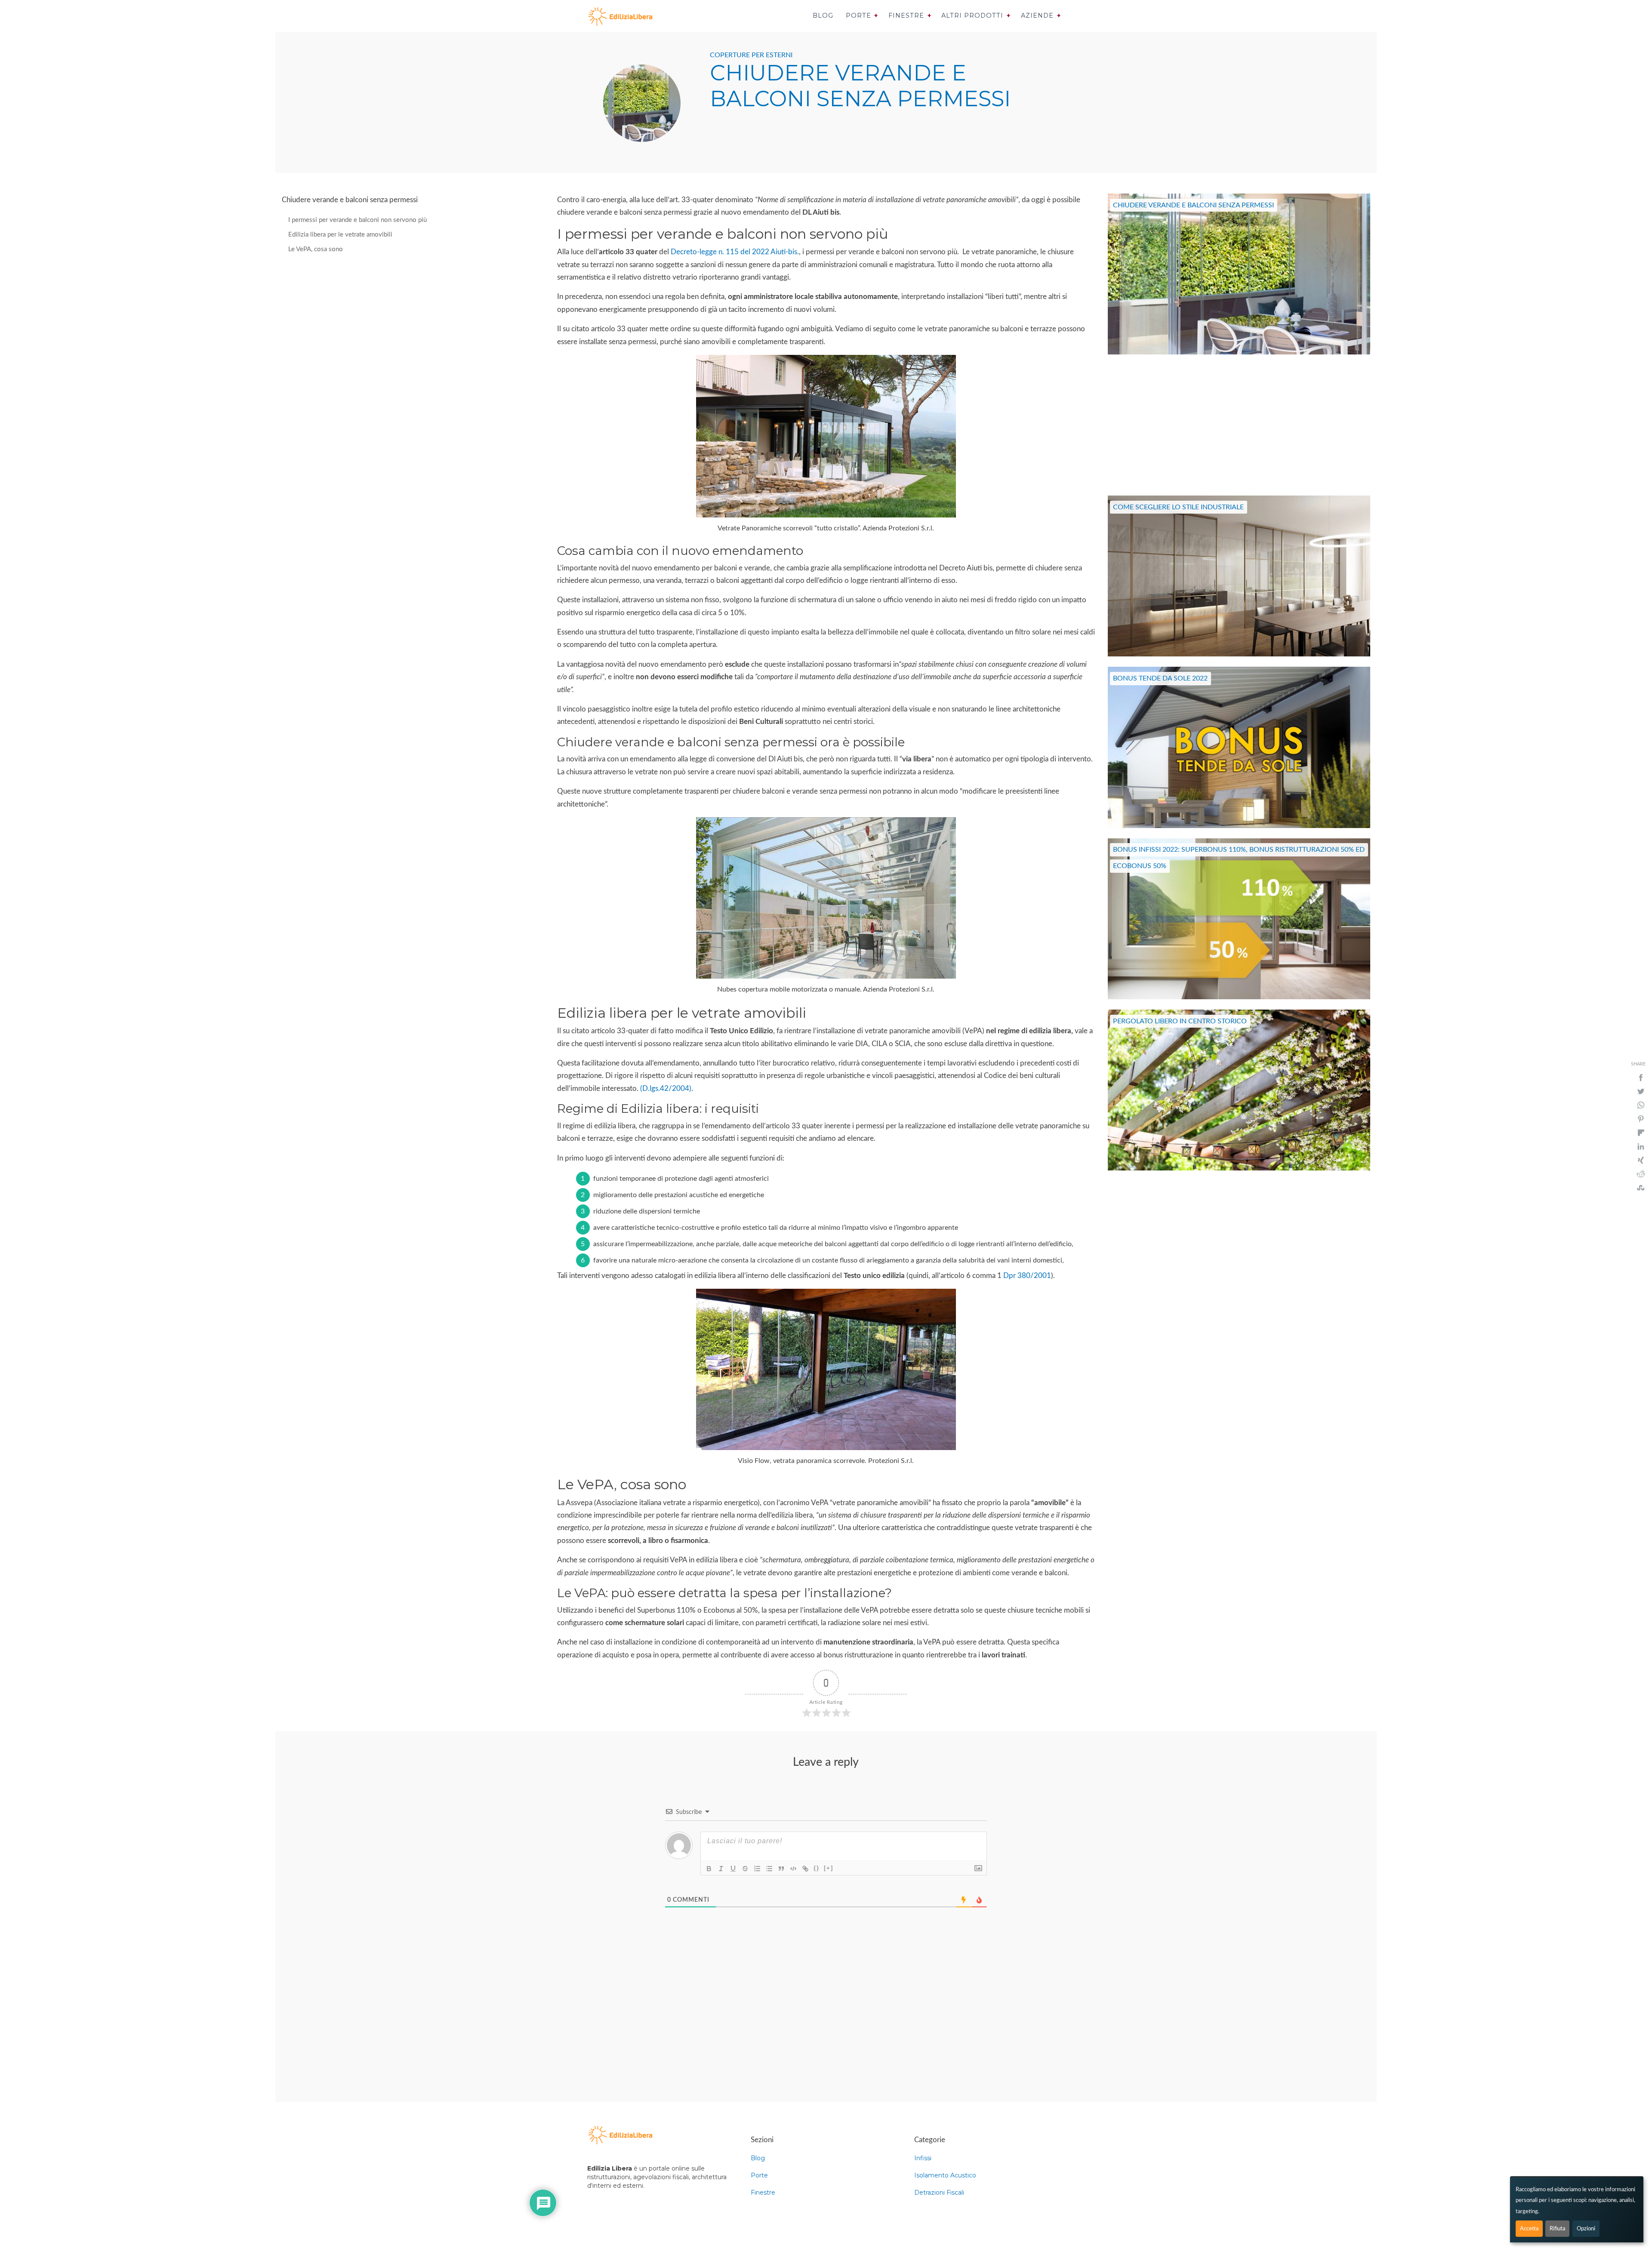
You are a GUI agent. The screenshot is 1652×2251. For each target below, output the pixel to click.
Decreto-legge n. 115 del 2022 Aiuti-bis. (735, 252)
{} (817, 1868)
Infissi (923, 2158)
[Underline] (733, 1869)
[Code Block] (793, 1869)
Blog (823, 15)
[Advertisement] (1239, 425)
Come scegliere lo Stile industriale (1178, 507)
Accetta (1529, 2229)
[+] (829, 1868)
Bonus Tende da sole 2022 (1160, 678)
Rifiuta (1557, 2229)
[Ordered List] (757, 1869)
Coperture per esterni (751, 55)
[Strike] (745, 1869)
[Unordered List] (769, 1869)
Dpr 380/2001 (1027, 1276)
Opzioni (1586, 2229)
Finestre (906, 15)
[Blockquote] (781, 1869)
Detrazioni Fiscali (939, 2192)
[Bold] (709, 1869)
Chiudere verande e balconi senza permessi (1193, 205)
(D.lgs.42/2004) (666, 1089)
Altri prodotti (972, 15)
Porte (858, 15)
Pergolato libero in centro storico (1180, 1021)
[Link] (805, 1869)
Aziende (1037, 15)
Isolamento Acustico (945, 2175)
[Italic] (721, 1869)
